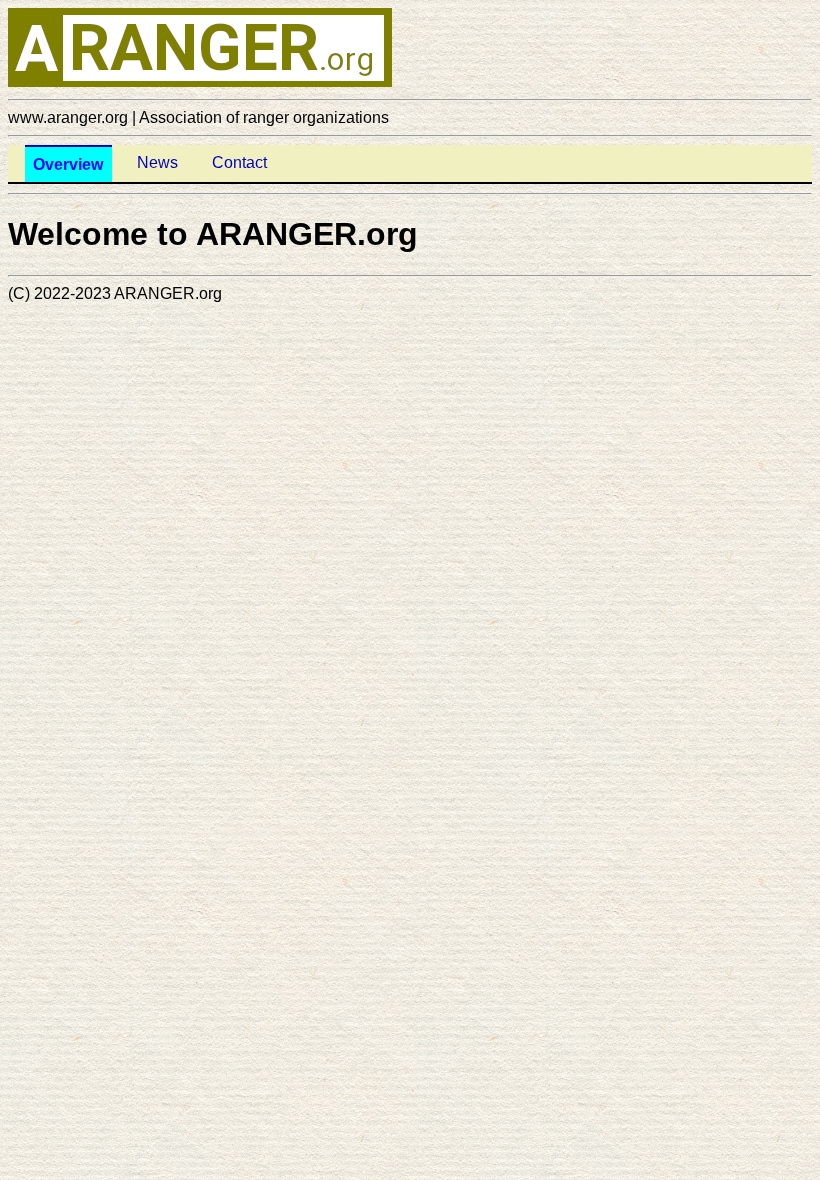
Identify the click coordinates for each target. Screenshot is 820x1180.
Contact (239, 162)
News (157, 162)
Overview (68, 164)
